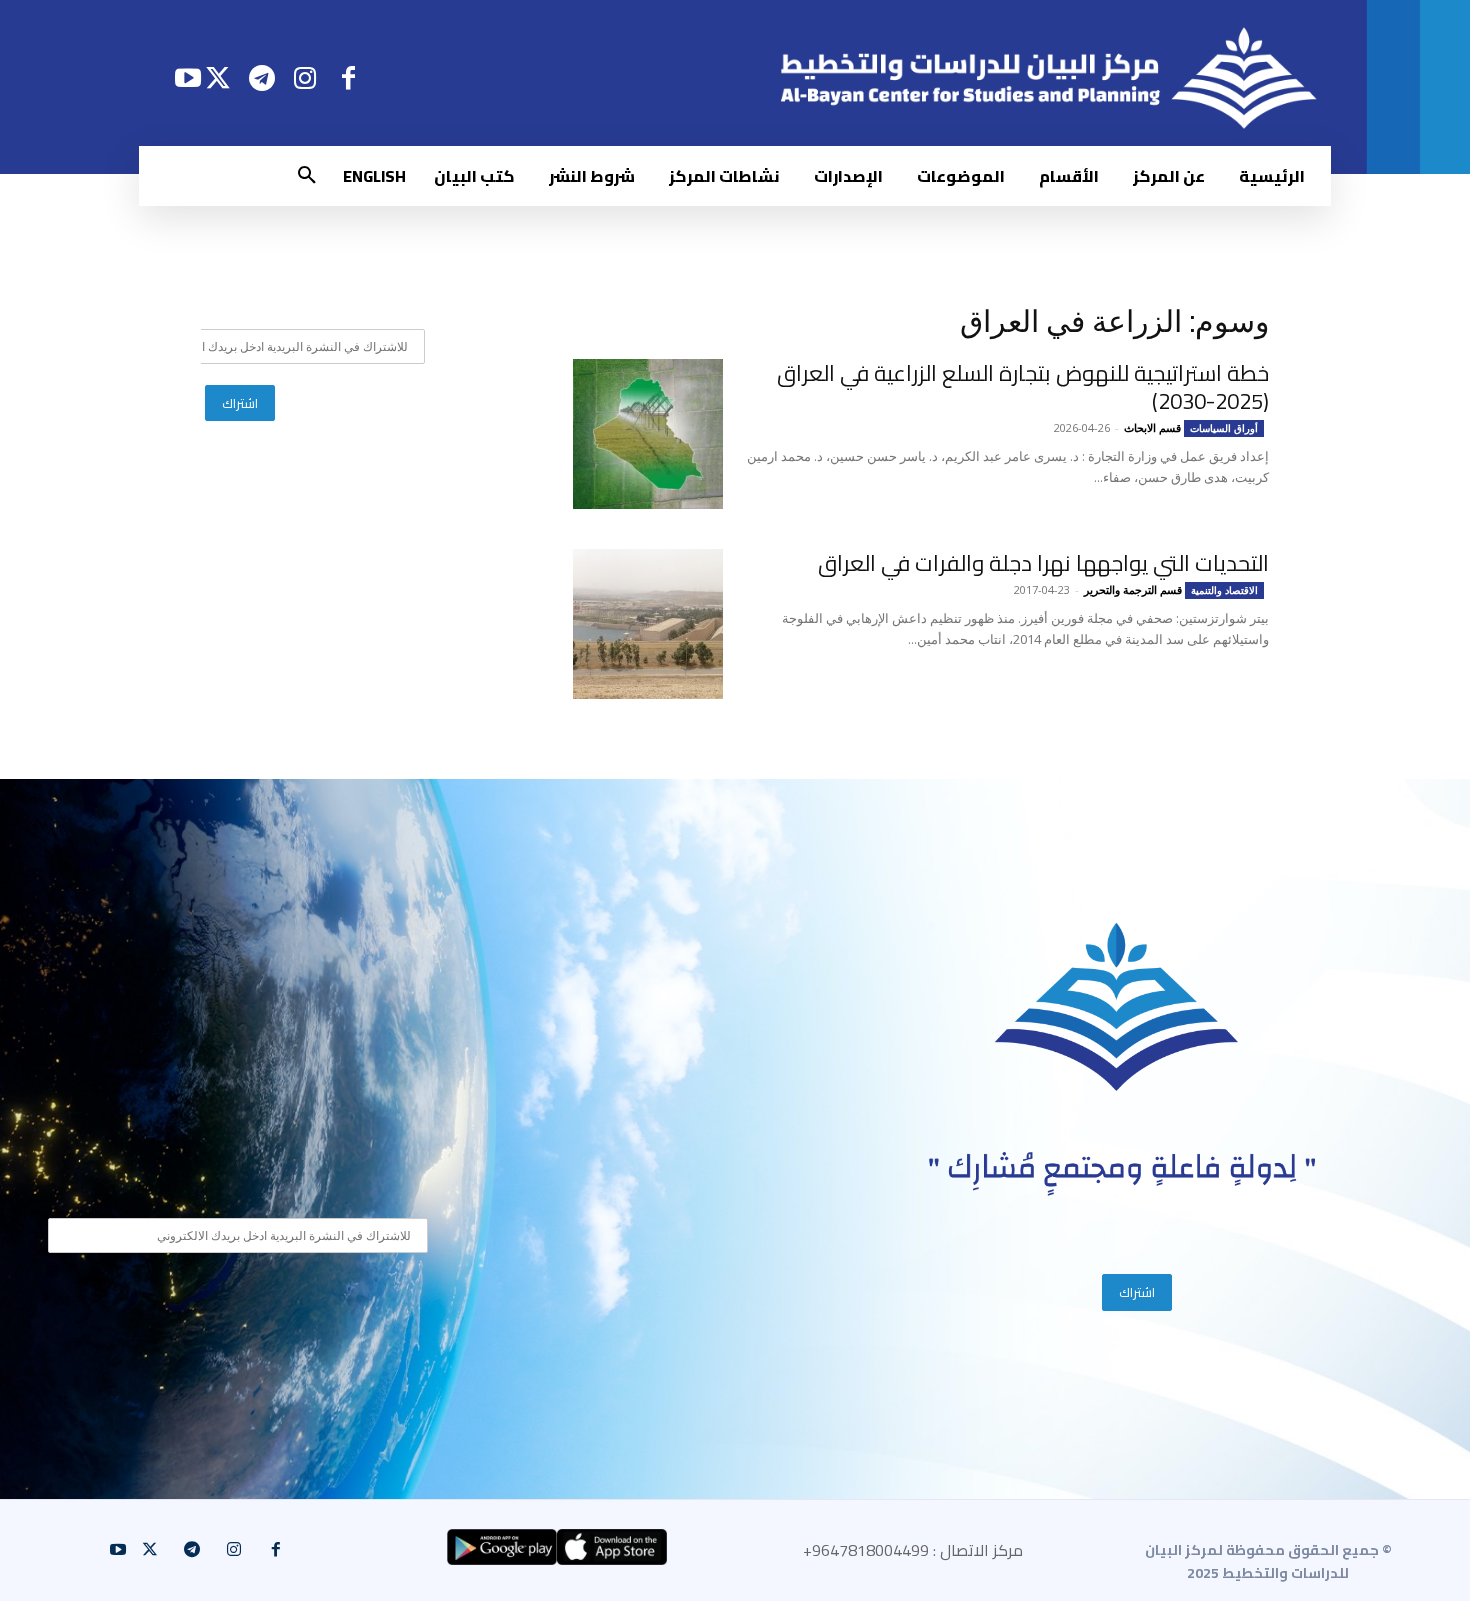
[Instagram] (305, 77)
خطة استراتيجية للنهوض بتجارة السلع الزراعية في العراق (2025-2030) (1023, 387)
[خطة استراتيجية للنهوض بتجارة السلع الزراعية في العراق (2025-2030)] (648, 434)
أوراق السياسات (1224, 428)
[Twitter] (218, 77)
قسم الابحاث (1152, 427)
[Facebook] (348, 77)
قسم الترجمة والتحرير (1133, 589)
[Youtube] (187, 77)
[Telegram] (261, 77)
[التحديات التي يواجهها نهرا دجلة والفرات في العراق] (648, 624)
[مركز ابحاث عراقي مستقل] (1117, 1007)
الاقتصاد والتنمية (1224, 590)
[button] (307, 176)
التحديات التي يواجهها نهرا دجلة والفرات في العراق (1043, 563)
